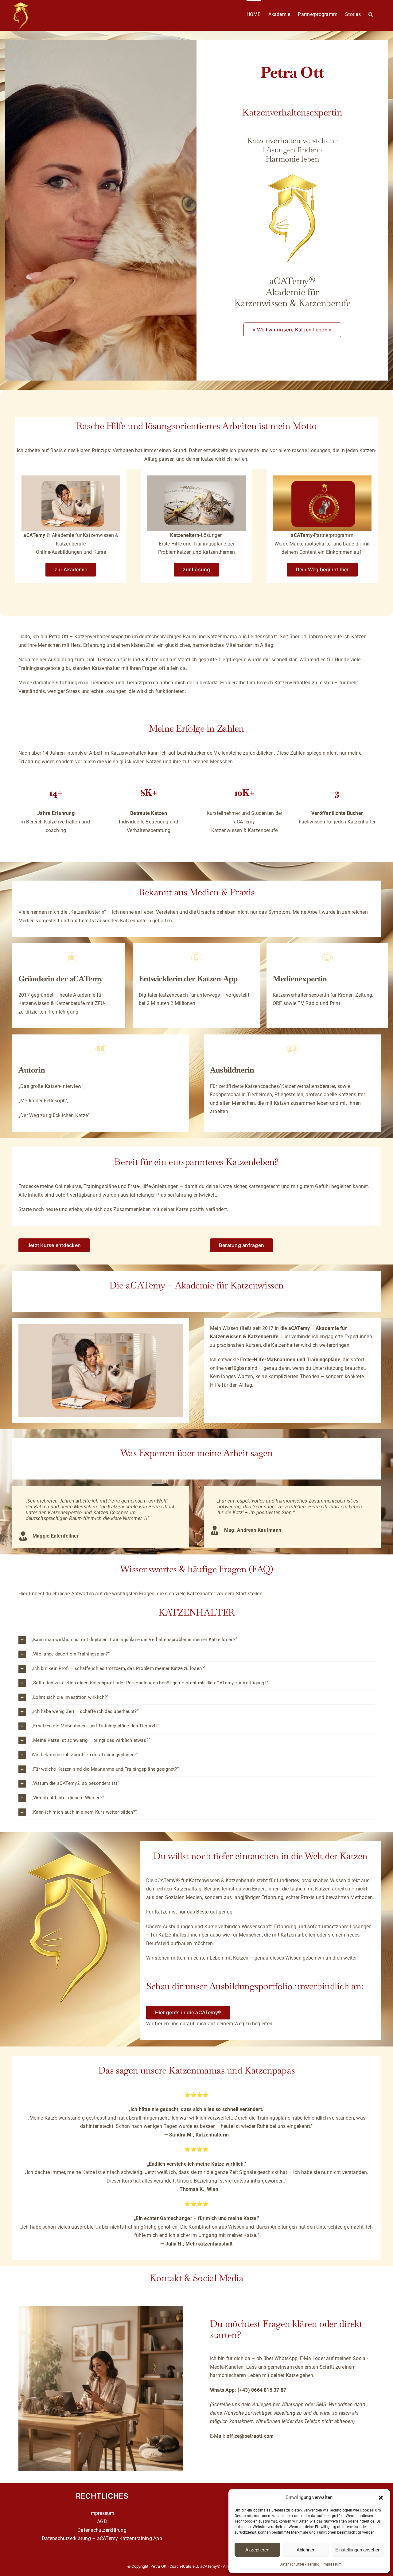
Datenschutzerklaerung (299, 2564)
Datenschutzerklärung (102, 2530)
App (158, 2538)
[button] (381, 2498)
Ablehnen (306, 2550)
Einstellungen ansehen (358, 2550)
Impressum (332, 2564)
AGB (102, 2521)
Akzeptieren (257, 2550)
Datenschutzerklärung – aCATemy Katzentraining (97, 2538)
